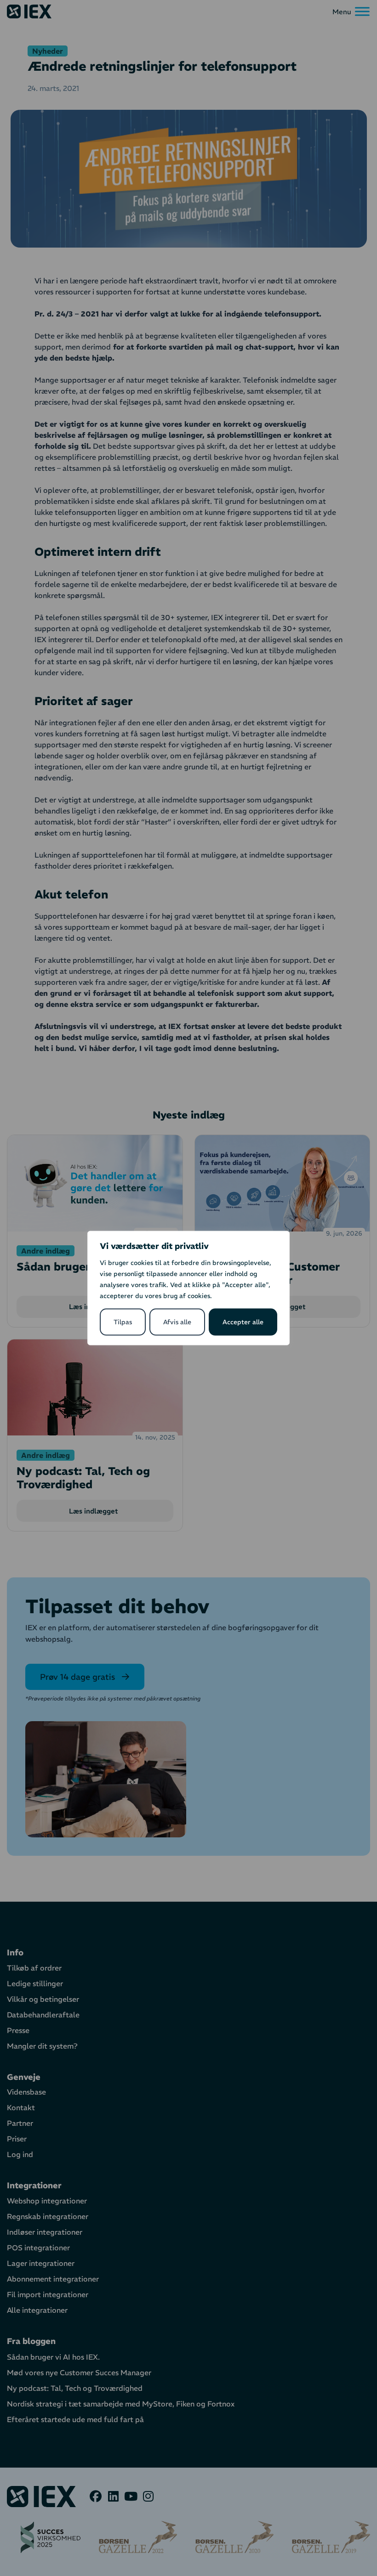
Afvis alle (177, 1322)
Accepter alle (243, 1322)
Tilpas (123, 1322)
